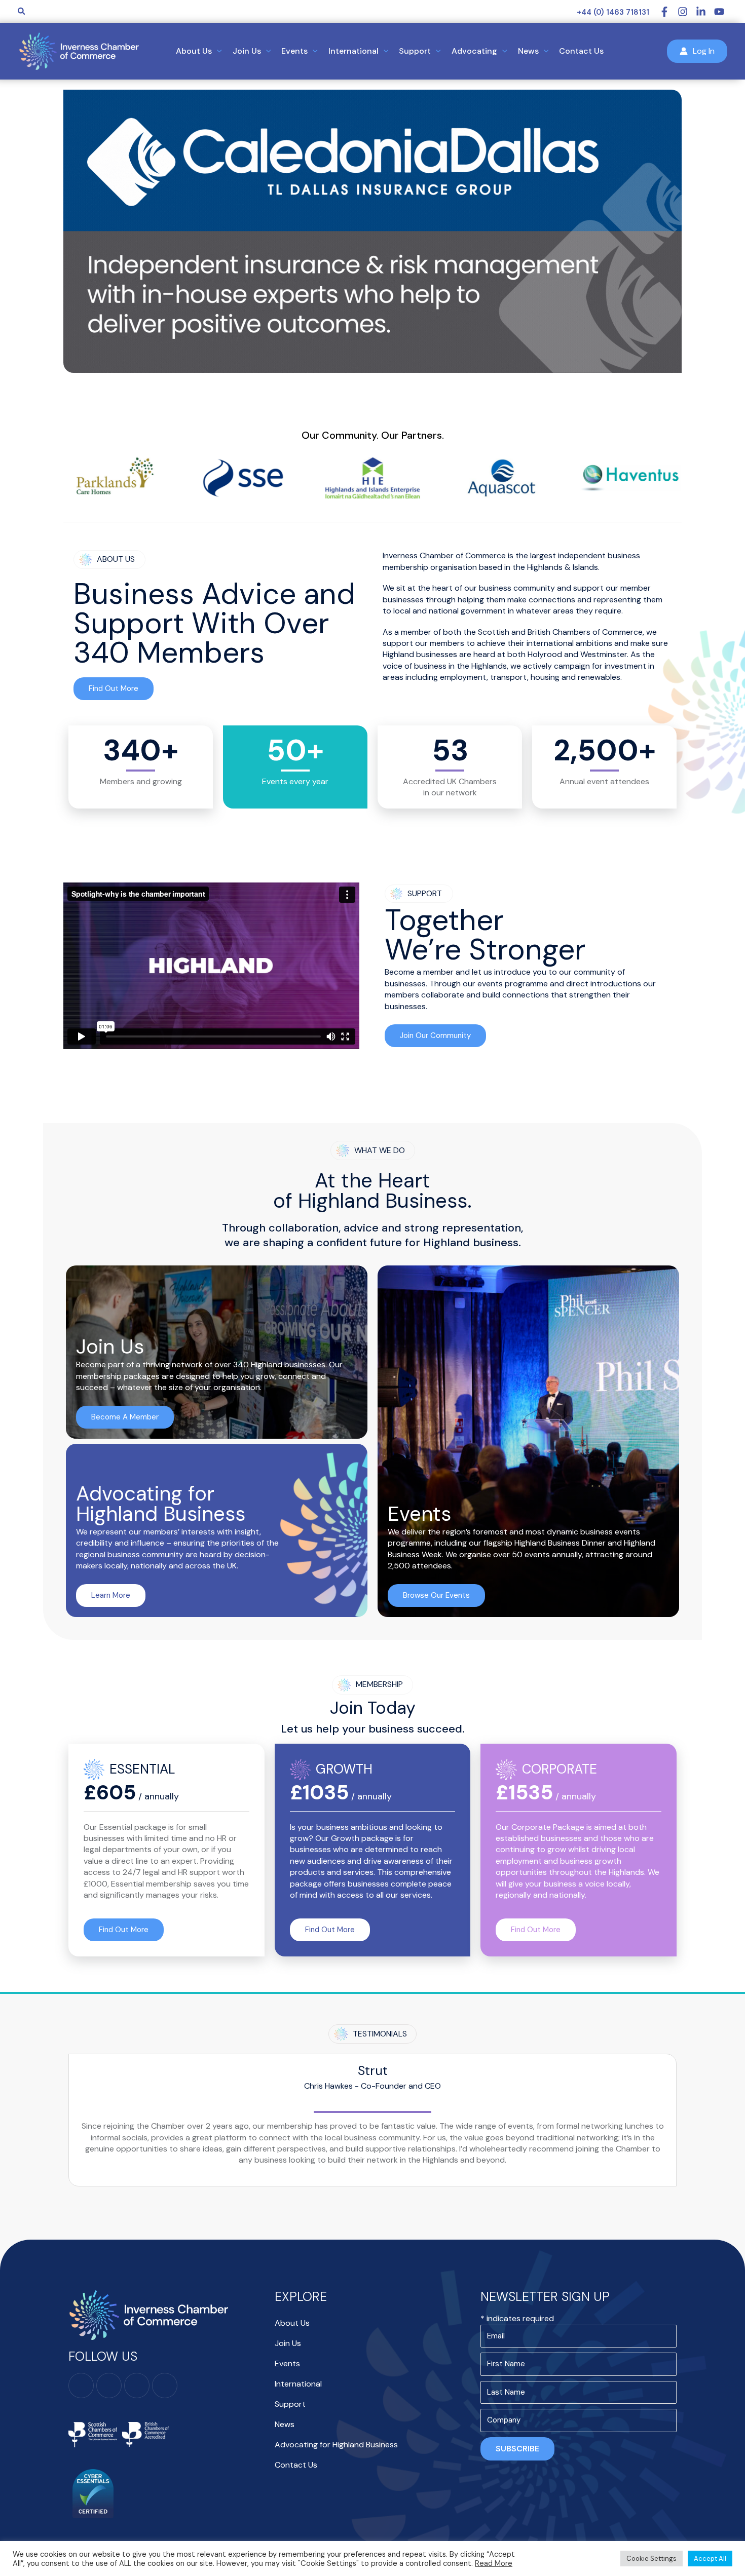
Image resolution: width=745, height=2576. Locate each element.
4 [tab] (383, 391)
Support (290, 2404)
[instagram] (687, 12)
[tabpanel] (372, 231)
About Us (292, 2323)
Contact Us (296, 2465)
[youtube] (721, 12)
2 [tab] (362, 391)
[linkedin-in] (705, 12)
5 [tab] (393, 391)
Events (287, 2363)
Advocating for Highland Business (336, 2445)
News (285, 2424)
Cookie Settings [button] (651, 2559)
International (298, 2384)
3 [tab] (372, 391)
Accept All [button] (710, 2559)
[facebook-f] (668, 12)
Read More (494, 2563)
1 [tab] (352, 391)
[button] (22, 12)
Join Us (288, 2343)
